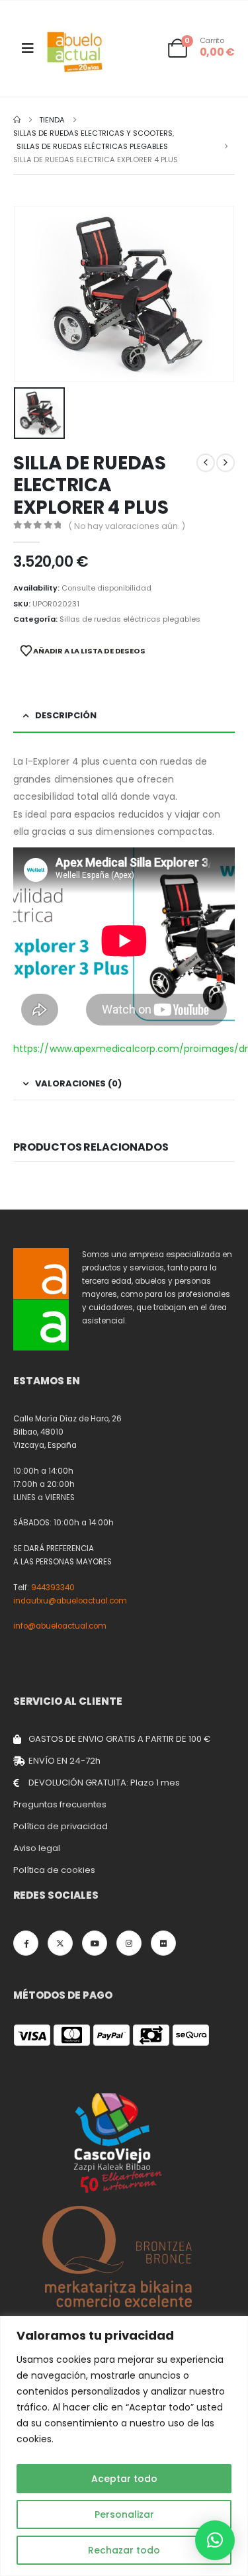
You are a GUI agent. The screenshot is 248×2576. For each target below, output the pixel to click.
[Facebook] (26, 1943)
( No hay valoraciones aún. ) (127, 526)
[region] (124, 2446)
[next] (226, 463)
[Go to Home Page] (17, 120)
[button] (215, 2540)
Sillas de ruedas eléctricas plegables (130, 619)
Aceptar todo (124, 2479)
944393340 (53, 1588)
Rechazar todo (124, 2550)
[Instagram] (129, 1943)
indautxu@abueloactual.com (70, 1601)
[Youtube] (95, 1943)
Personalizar (124, 2514)
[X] (60, 1943)
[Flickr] (163, 1943)
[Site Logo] (75, 52)
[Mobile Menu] (28, 48)
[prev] (206, 463)
